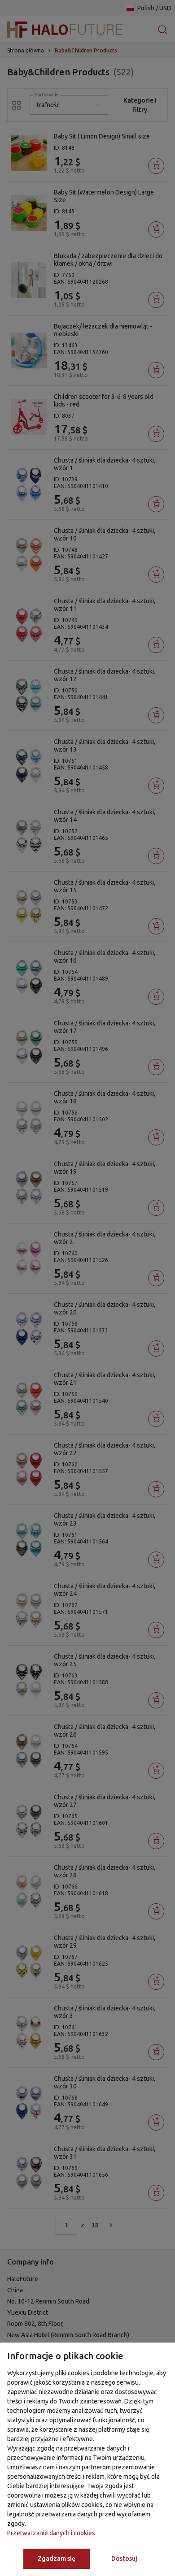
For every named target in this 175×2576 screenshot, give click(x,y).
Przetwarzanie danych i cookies (51, 2533)
